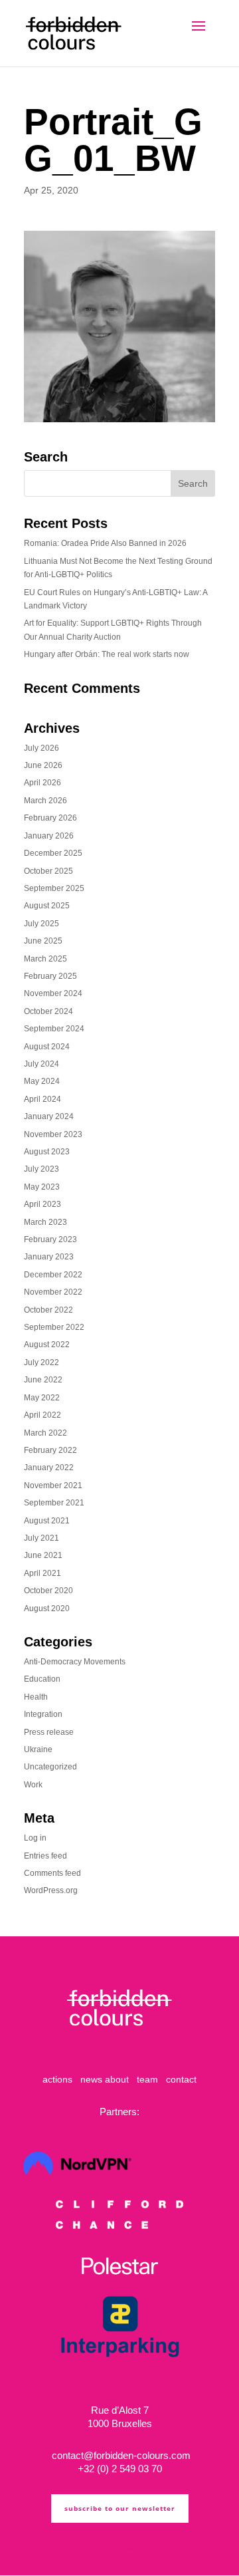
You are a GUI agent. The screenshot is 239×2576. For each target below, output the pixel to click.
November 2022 (53, 1292)
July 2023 (41, 1169)
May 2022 (42, 1398)
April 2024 (42, 1099)
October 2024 (48, 1011)
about (117, 2079)
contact (181, 2079)
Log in (35, 1838)
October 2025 (48, 871)
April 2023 (42, 1204)
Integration (43, 1714)
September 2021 (54, 1503)
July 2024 (41, 1064)
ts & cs (63, 2548)
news (91, 2079)
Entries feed (45, 1856)
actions (57, 2079)
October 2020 (48, 1591)
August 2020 (47, 1609)
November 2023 (53, 1134)
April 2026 (42, 783)
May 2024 (42, 1081)
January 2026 (49, 836)
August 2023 (47, 1152)
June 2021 (43, 1555)
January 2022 (49, 1468)
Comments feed (52, 1873)
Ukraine (38, 1749)
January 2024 (49, 1116)
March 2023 (45, 1222)
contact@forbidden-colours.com (120, 2455)
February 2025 (50, 976)
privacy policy (95, 2548)
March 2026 (45, 801)
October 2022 (48, 1310)
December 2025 (53, 853)
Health (36, 1697)
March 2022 (45, 1433)
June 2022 (43, 1380)
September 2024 (54, 1029)
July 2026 (41, 748)
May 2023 (42, 1187)
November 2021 (53, 1485)
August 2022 (47, 1345)
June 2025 (43, 941)
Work (33, 1785)
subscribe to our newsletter (120, 2508)
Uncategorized (50, 1767)
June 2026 (43, 765)
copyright (173, 2548)
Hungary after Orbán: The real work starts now (107, 654)
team (147, 2079)
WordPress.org (51, 1890)
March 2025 (45, 959)
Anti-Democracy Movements (75, 1662)
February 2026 (50, 818)
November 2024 (53, 993)
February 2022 (50, 1450)
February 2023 (50, 1239)
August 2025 (47, 906)
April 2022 (42, 1415)
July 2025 (41, 924)
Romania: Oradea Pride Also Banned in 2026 (105, 543)
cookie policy (137, 2548)
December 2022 (53, 1275)
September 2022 (54, 1327)
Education (42, 1679)
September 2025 (54, 888)
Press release (49, 1732)
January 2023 (49, 1257)
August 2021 (47, 1521)
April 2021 (42, 1573)
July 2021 (41, 1538)
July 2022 (41, 1362)
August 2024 (47, 1047)
